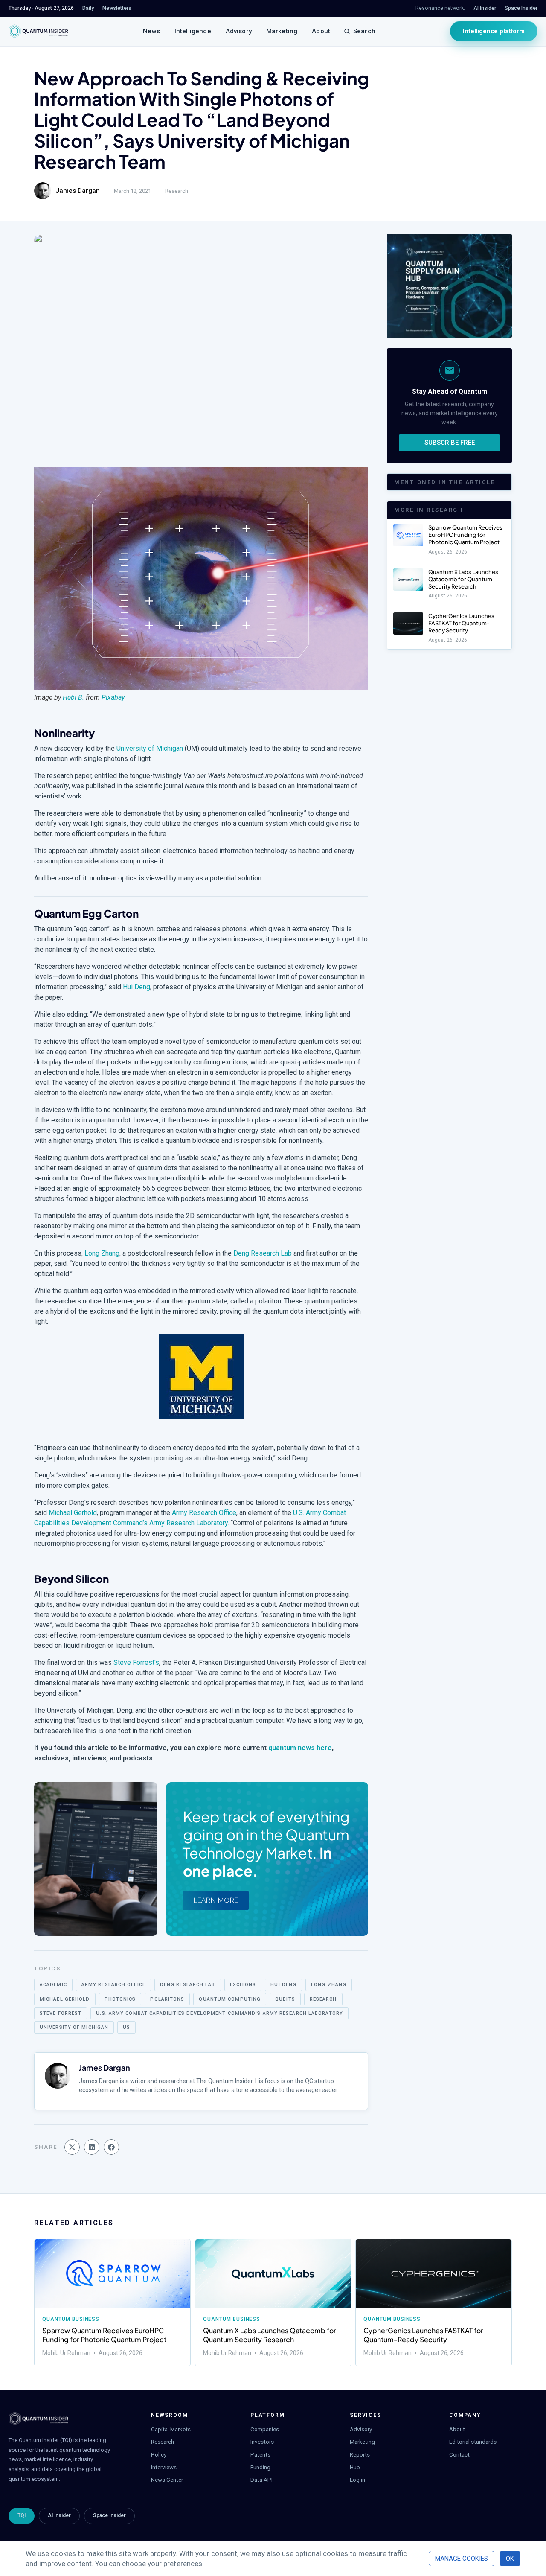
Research (177, 191)
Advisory (239, 31)
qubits (285, 1999)
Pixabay (113, 698)
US (126, 2027)
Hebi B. (73, 698)
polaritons (167, 1999)
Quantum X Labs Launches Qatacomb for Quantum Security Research (463, 579)
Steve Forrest (61, 2013)
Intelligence (193, 31)
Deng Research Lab (263, 1253)
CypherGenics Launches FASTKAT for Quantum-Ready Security (461, 623)
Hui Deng (136, 987)
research (323, 1999)
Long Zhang (102, 1253)
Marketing (282, 31)
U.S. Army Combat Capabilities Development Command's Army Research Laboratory (219, 2013)
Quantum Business (71, 2319)
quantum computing (230, 1999)
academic (53, 1985)
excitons (243, 1985)
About (321, 31)
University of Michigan (150, 748)
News (151, 31)
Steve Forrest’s (136, 1662)
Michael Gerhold (73, 1513)
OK (510, 2559)
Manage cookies (462, 2559)
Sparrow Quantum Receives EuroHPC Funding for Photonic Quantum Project (465, 535)
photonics (120, 1999)
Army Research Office (204, 1513)
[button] (72, 2147)
